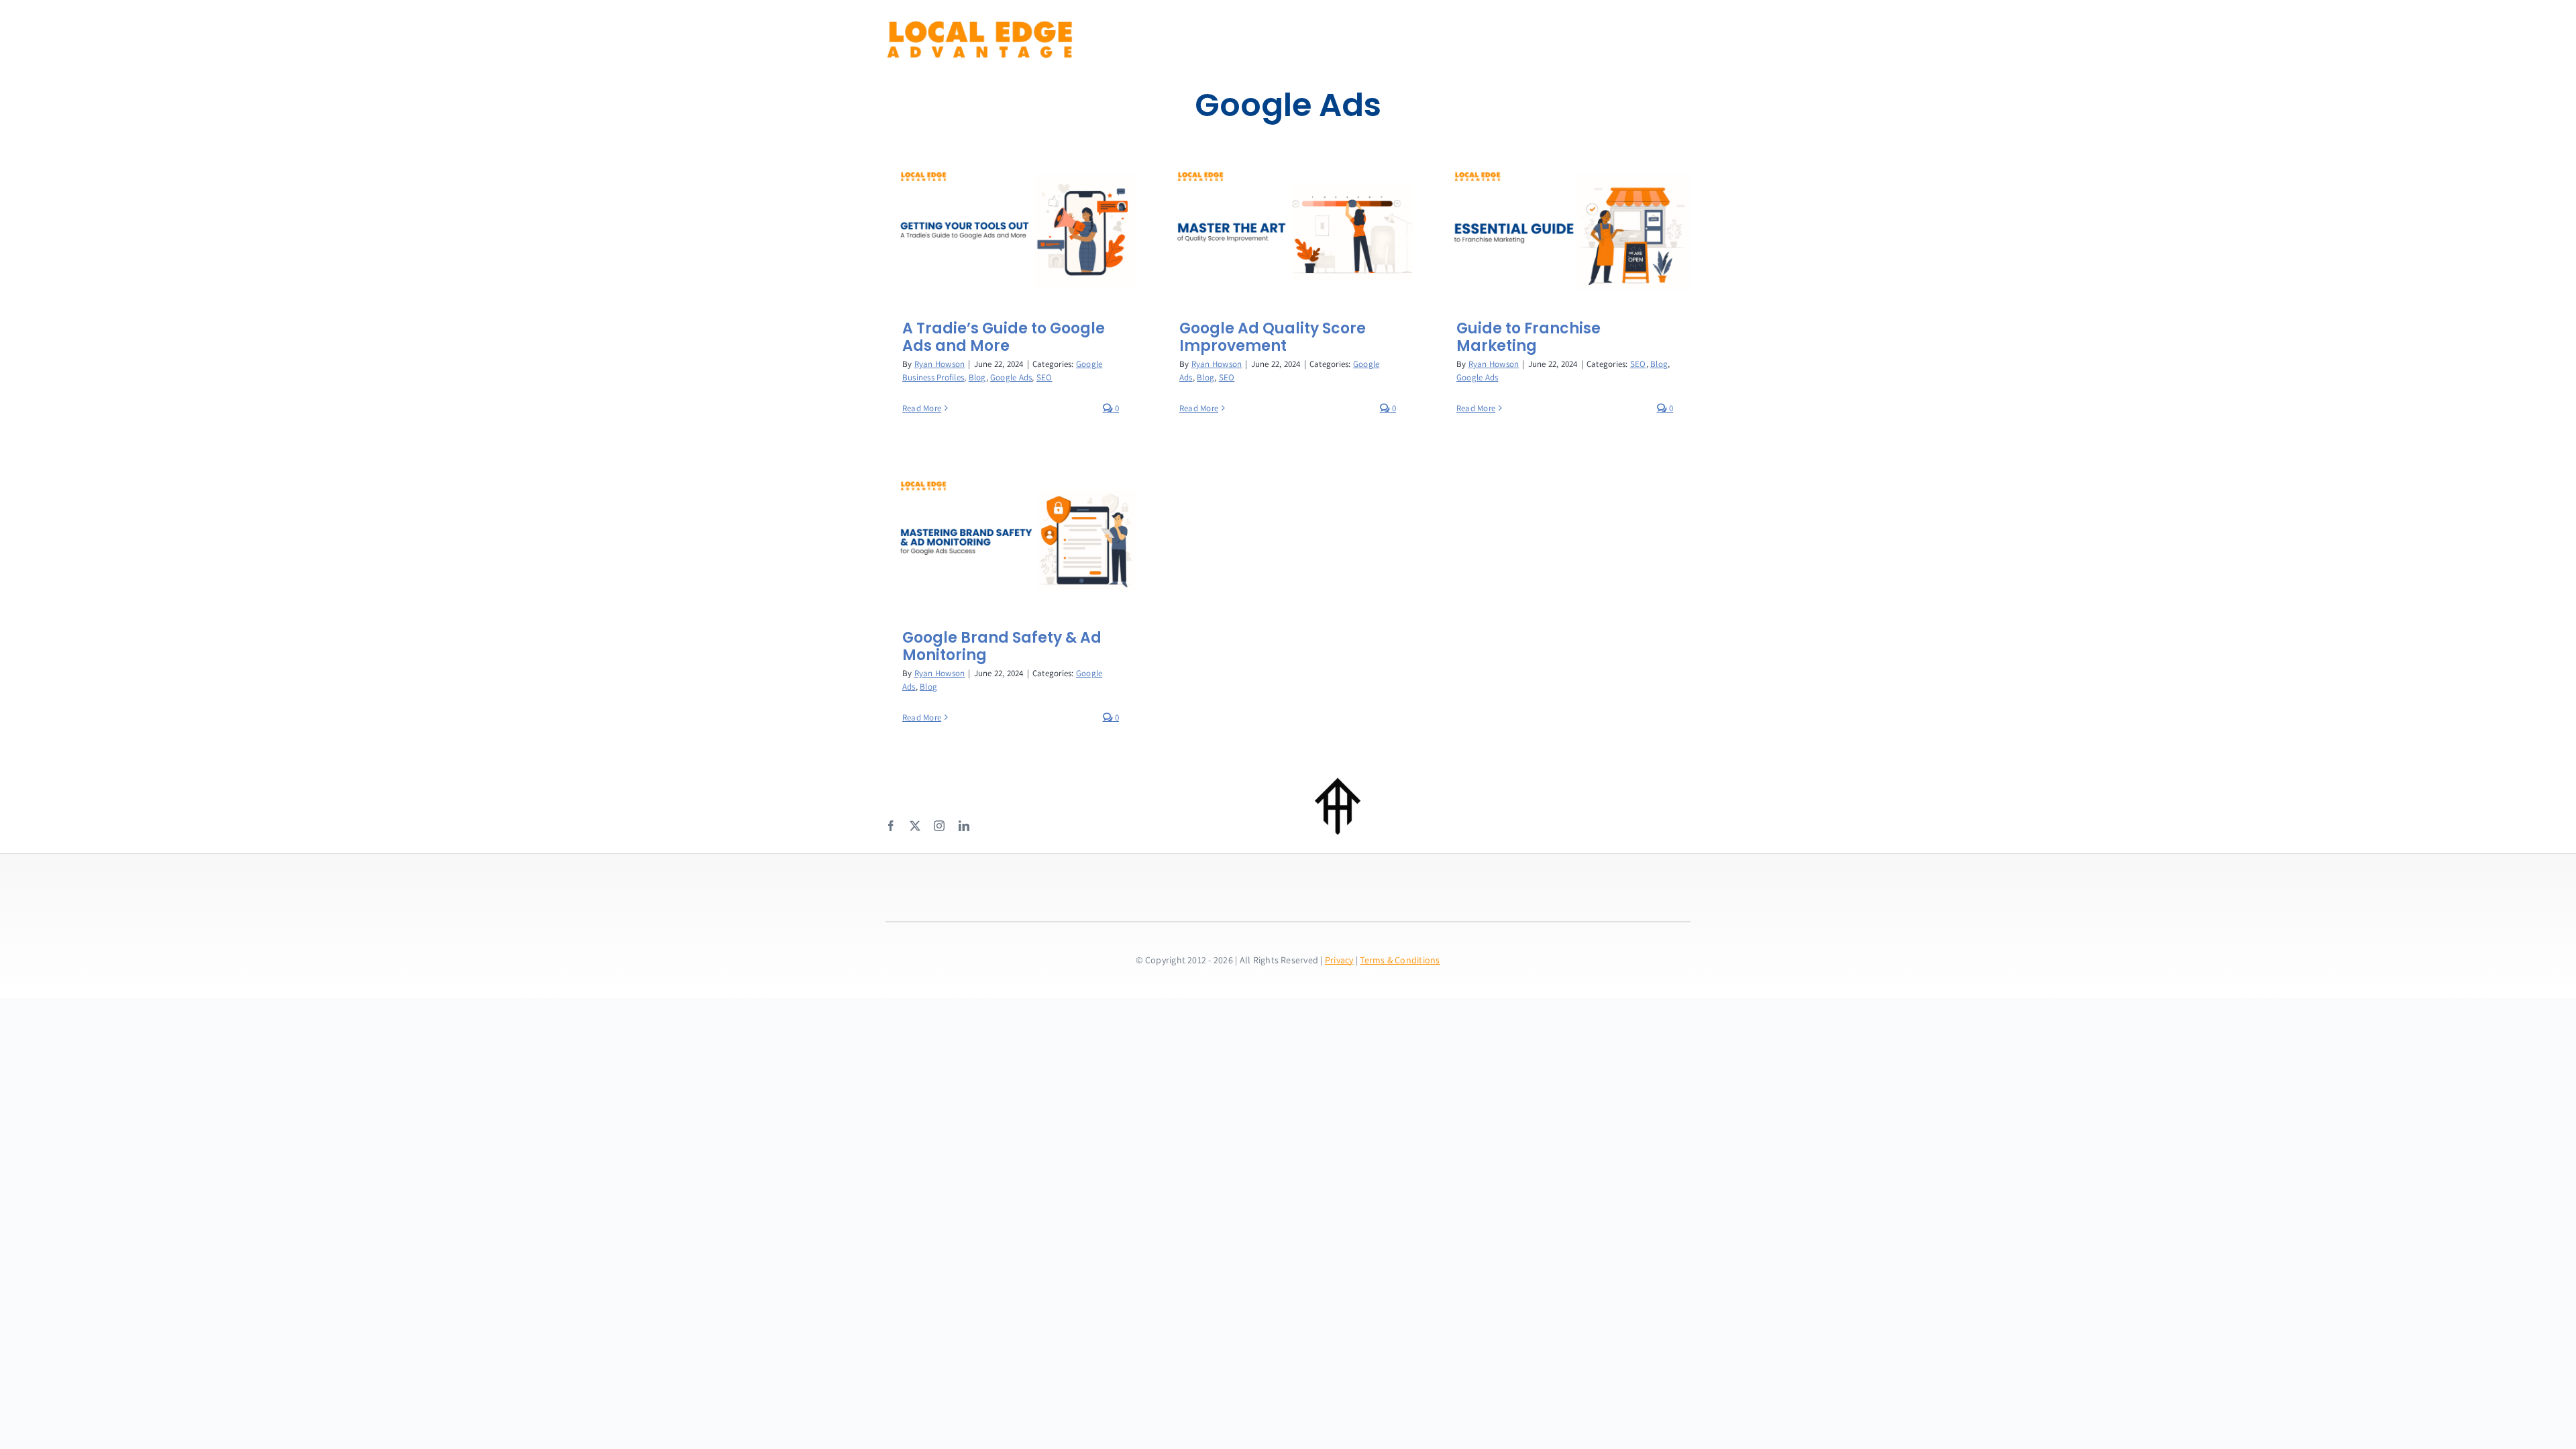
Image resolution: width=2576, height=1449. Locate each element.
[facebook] (891, 826)
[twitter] (915, 826)
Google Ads (1011, 377)
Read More (922, 408)
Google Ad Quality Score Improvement (1273, 337)
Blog (977, 377)
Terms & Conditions (1400, 960)
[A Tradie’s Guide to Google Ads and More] (1011, 227)
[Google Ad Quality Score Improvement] (1288, 227)
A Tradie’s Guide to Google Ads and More (1004, 337)
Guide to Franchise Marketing (1528, 337)
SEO (1044, 377)
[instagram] (939, 826)
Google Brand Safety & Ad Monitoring (1002, 646)
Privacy (1339, 960)
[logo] (979, 25)
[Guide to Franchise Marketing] (1565, 227)
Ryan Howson (940, 364)
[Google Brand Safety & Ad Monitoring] (1011, 536)
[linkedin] (964, 826)
